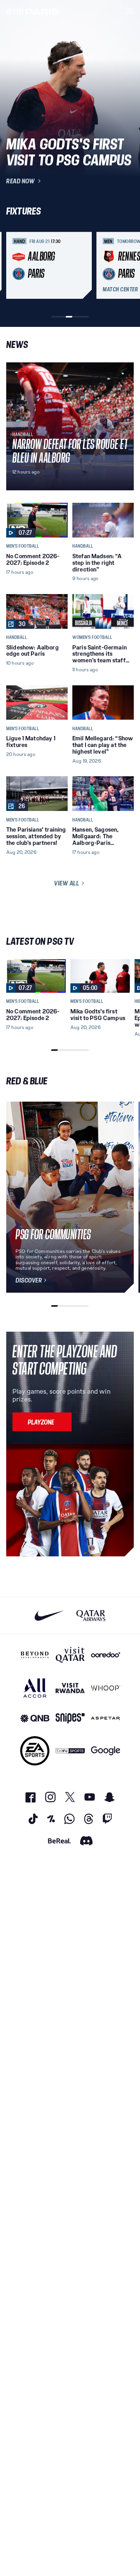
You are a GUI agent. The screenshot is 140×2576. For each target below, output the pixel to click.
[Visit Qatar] (70, 1655)
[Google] (106, 1751)
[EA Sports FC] (35, 1751)
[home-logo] (33, 11)
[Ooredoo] (106, 1655)
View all (66, 883)
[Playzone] (42, 1422)
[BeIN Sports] (70, 1751)
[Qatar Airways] (91, 1615)
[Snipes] (70, 1718)
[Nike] (49, 1615)
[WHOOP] (106, 1688)
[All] (35, 1688)
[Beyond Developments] (35, 1655)
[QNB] (35, 1718)
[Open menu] (129, 11)
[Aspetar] (106, 1718)
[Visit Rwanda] (70, 1688)
